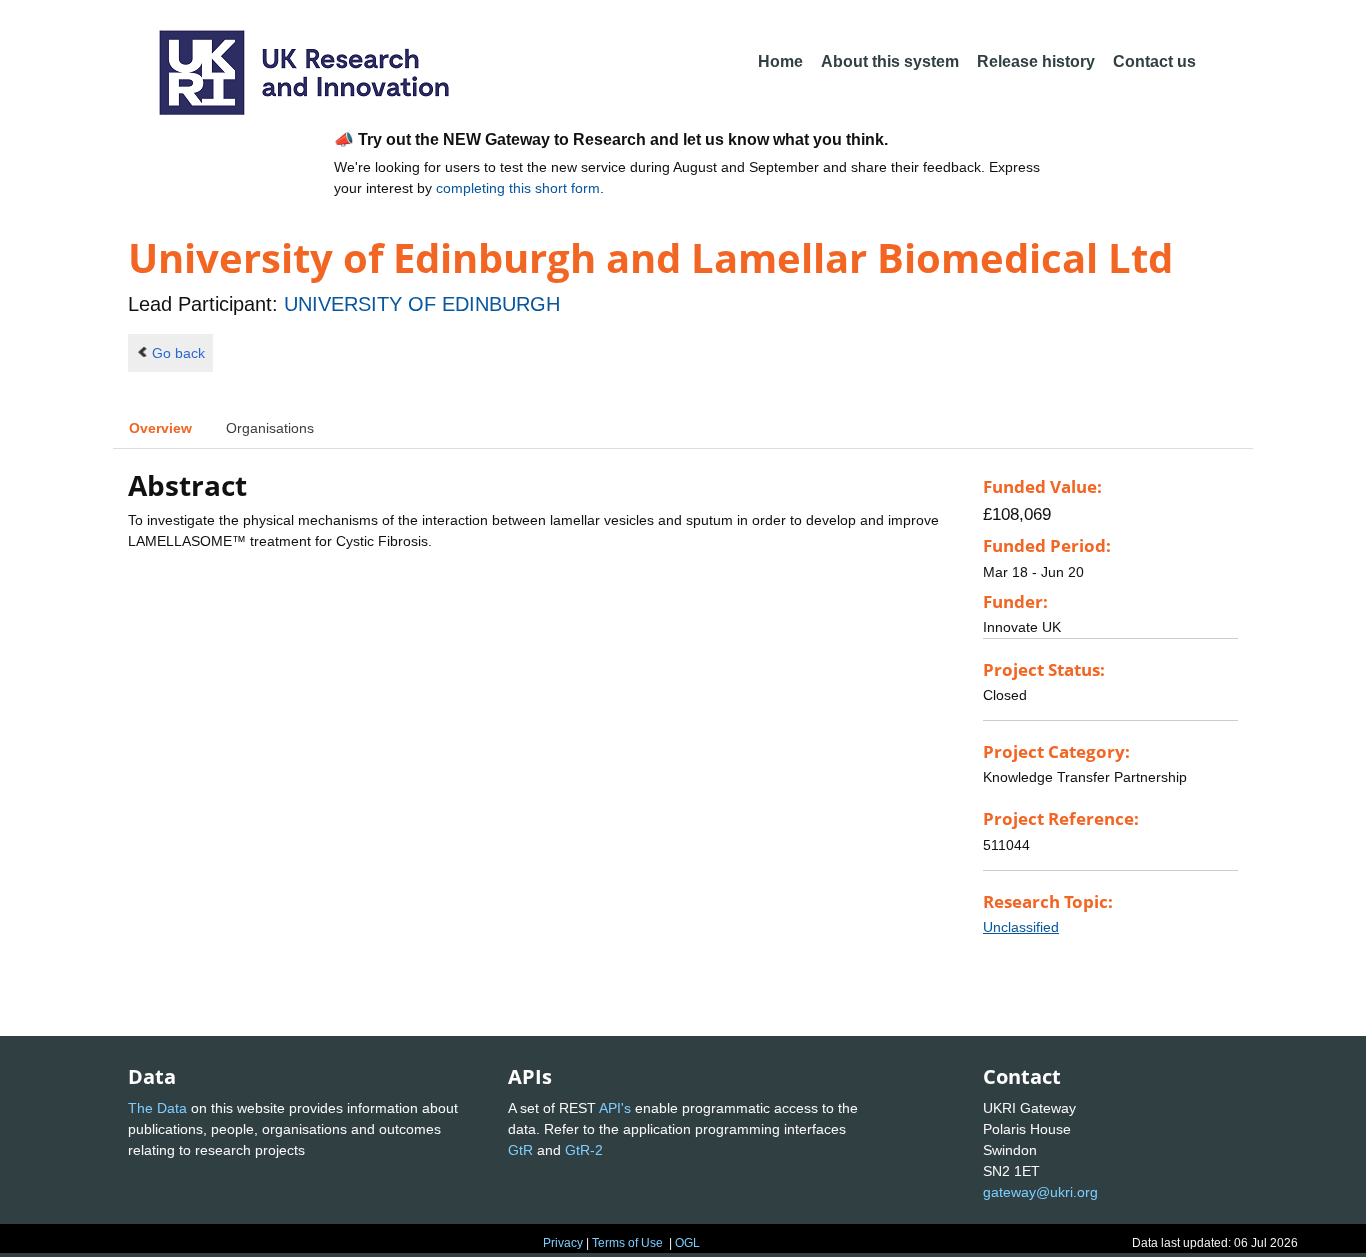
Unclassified (1021, 927)
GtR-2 (584, 1150)
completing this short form (518, 188)
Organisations (270, 428)
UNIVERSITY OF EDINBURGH (422, 304)
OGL (687, 1243)
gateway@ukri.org (1040, 1192)
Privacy (563, 1243)
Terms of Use (627, 1243)
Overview (160, 428)
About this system (890, 61)
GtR (520, 1150)
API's (615, 1108)
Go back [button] (178, 353)
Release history (1036, 61)
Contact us (1154, 61)
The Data (157, 1108)
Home (780, 61)
